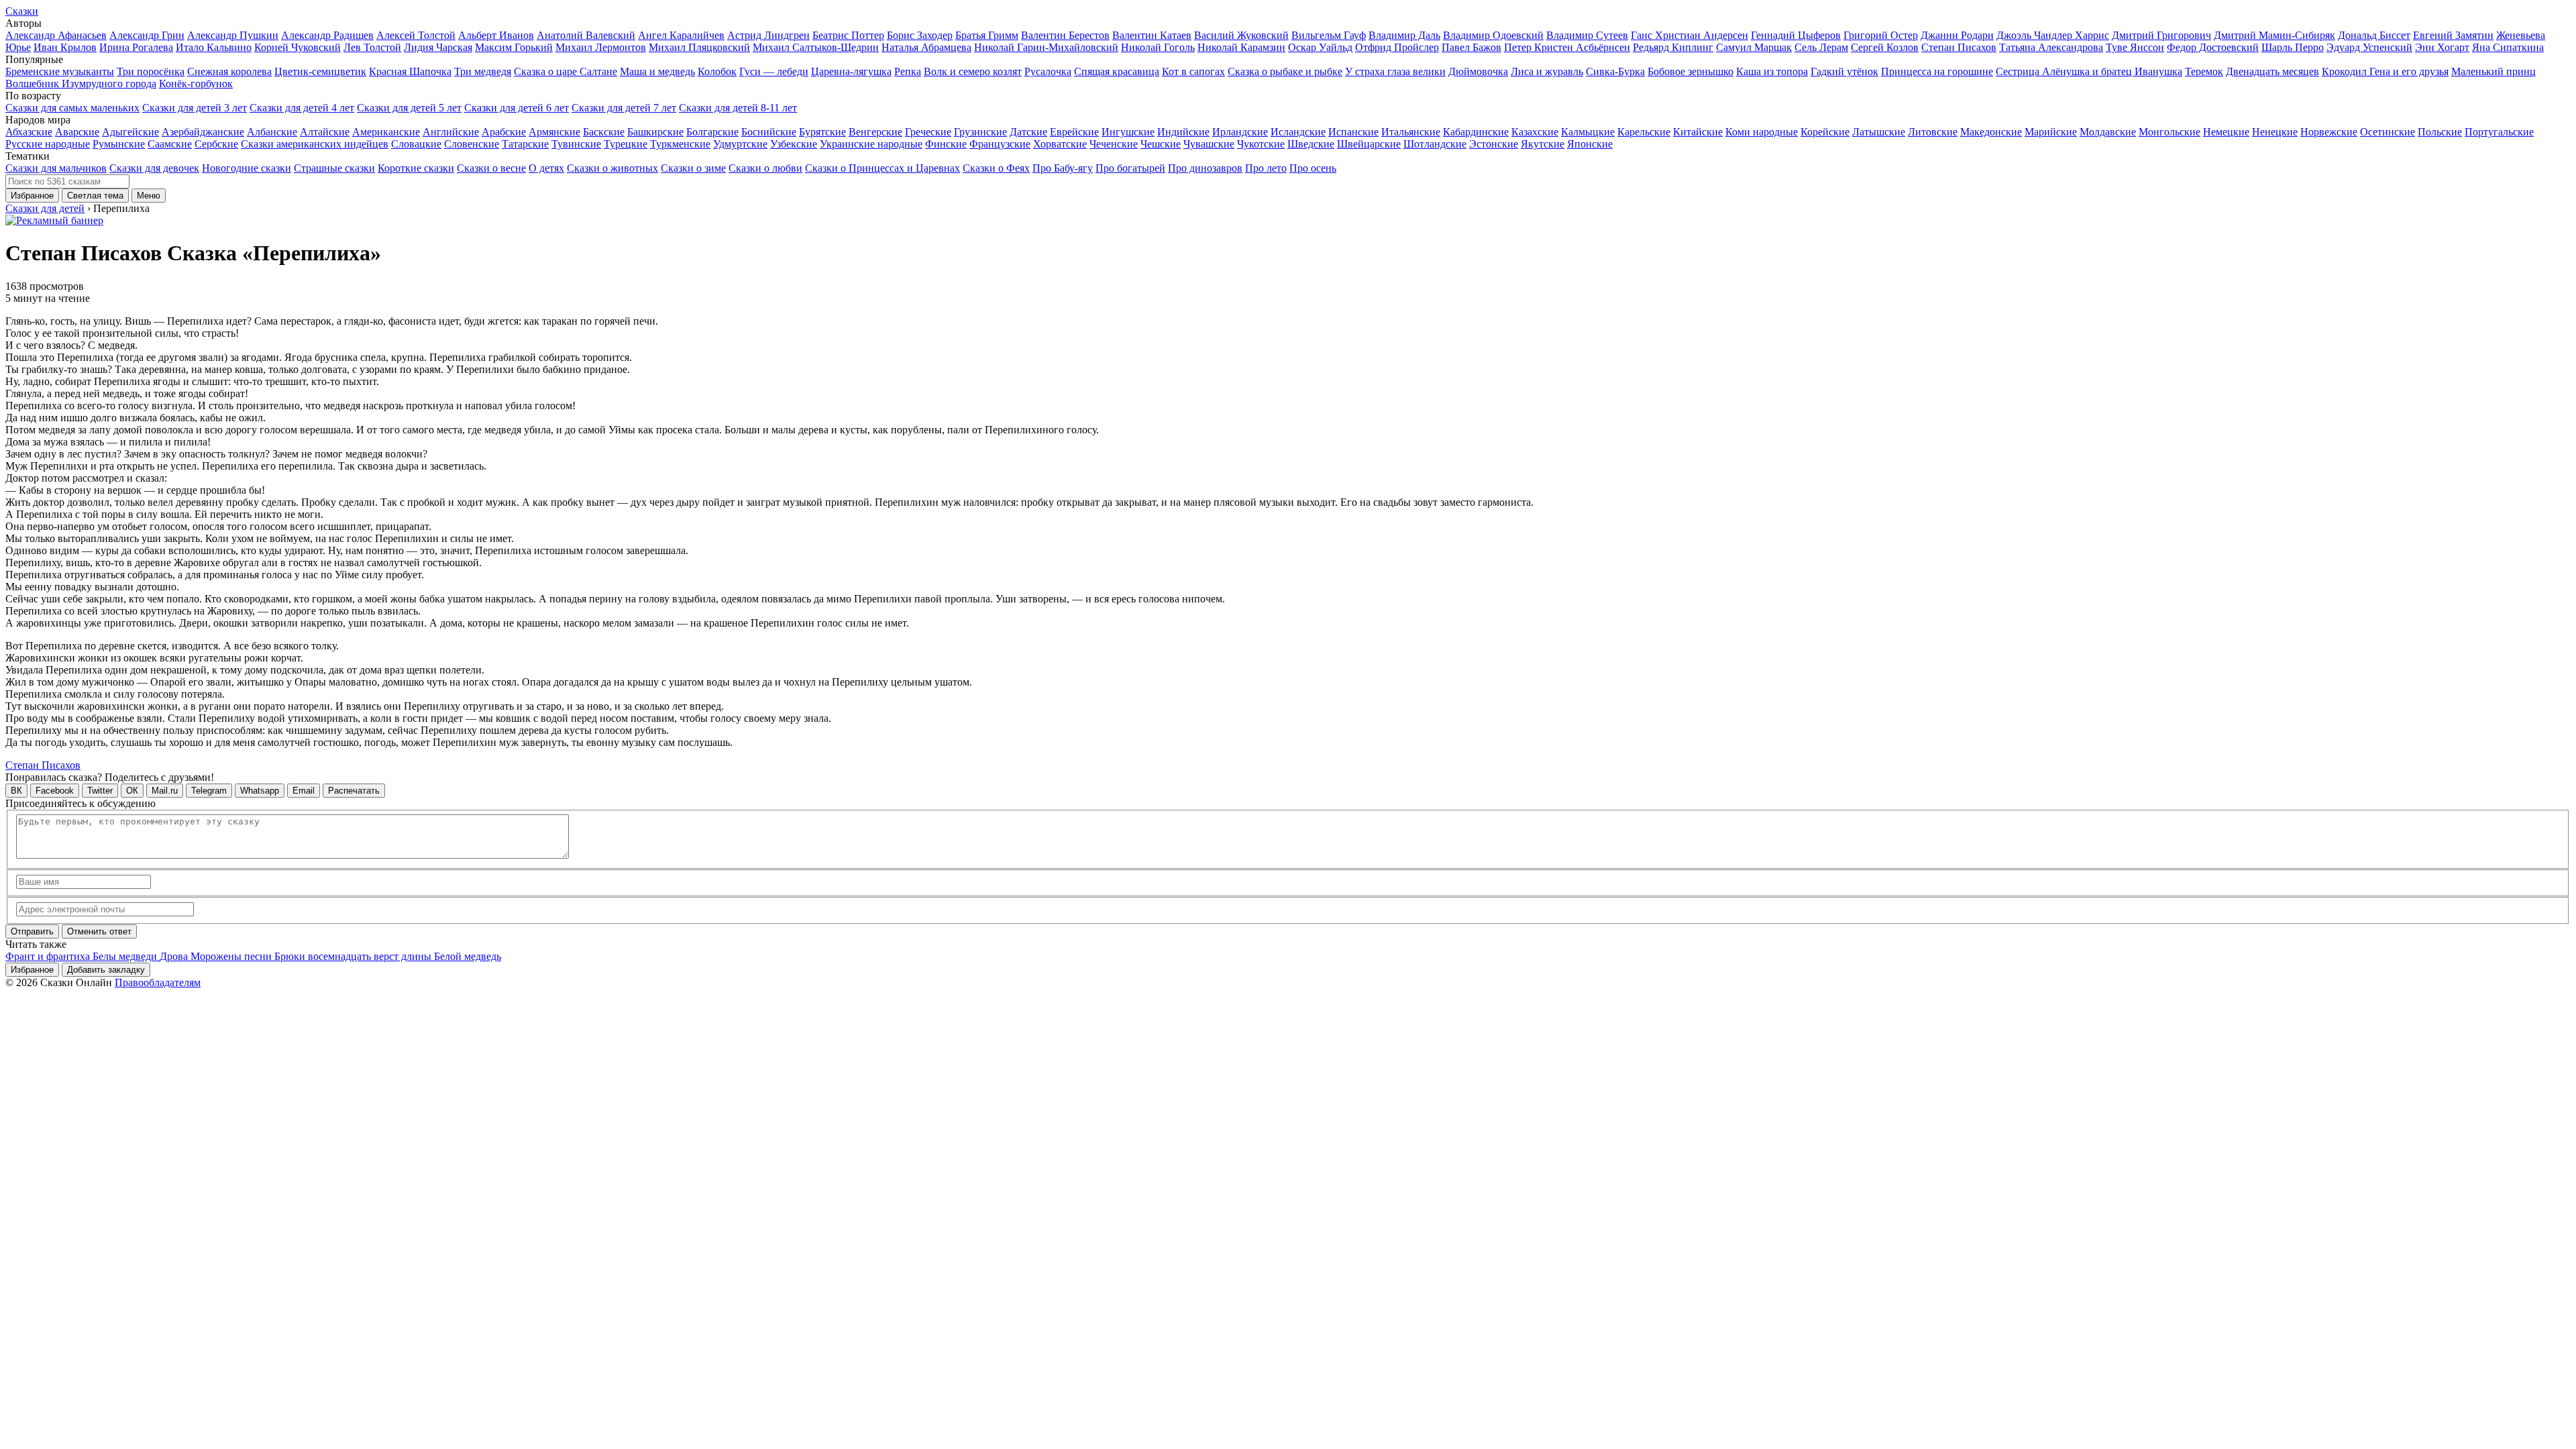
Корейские (1825, 132)
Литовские (1933, 132)
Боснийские (769, 132)
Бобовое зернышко (1690, 71)
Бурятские (822, 132)
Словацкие (416, 144)
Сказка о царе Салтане (566, 71)
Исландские (1298, 132)
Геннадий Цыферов (1796, 35)
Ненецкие (2275, 132)
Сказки (22, 11)
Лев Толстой (372, 47)
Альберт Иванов (496, 35)
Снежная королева (229, 71)
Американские (386, 132)
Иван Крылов (65, 47)
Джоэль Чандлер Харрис (2053, 35)
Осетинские (2387, 132)
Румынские (119, 144)
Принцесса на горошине (1937, 71)
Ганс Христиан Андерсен (1689, 35)
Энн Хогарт (2442, 47)
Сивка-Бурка (1615, 71)
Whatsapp (260, 791)
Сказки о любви (765, 168)
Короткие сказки (416, 168)
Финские (946, 144)
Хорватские (1060, 144)
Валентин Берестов (1065, 35)
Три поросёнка (151, 71)
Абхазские (29, 132)
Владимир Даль (1404, 35)
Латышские (1879, 132)
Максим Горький (514, 47)
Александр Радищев (327, 35)
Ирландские (1240, 132)
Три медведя (483, 71)
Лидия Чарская (438, 47)
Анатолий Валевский (586, 35)
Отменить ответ (99, 931)
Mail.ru (165, 791)
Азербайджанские (203, 132)
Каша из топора (1772, 71)
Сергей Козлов (1885, 47)
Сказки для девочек (154, 168)
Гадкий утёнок (1844, 71)
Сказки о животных (612, 168)
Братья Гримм (987, 35)
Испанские (1353, 132)
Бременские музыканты (60, 71)
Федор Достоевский (2213, 47)
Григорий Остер (1881, 35)
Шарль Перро (2293, 47)
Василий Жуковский (1241, 35)
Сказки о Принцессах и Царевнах (882, 168)
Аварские (77, 132)
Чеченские (1114, 144)
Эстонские (1494, 144)
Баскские (604, 132)
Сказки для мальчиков (56, 168)
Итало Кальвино (214, 47)
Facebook (55, 791)
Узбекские (794, 144)
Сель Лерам (1821, 47)
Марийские (2051, 132)
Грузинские (980, 132)
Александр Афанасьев (56, 35)
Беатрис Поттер (848, 35)
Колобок (717, 71)
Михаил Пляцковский (699, 47)
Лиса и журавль (1547, 71)
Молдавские (2108, 132)
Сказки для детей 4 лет (302, 108)
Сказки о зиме (693, 168)
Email (304, 791)
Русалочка (1048, 71)
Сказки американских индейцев (315, 144)
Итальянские (1411, 132)
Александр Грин (147, 35)
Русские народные (48, 144)
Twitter (100, 791)
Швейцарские (1369, 144)
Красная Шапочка (410, 71)
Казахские (1535, 132)
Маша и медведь (657, 71)
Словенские (472, 144)
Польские (2440, 132)
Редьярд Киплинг (1673, 47)
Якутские (1543, 144)
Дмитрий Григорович (2161, 35)
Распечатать (354, 791)
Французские (1000, 144)
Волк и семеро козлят (973, 71)
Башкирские (655, 132)
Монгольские (2169, 132)
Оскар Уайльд (1320, 47)
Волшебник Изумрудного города (81, 84)
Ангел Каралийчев (681, 35)
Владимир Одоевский (1493, 35)
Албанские (272, 132)
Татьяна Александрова (2051, 47)
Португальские (2499, 132)
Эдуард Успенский (2369, 47)
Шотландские (1435, 144)
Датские (1028, 132)
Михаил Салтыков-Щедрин (816, 47)
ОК (132, 791)
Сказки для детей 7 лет (624, 108)
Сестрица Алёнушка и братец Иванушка (2089, 71)
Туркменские (680, 144)
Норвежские (2329, 132)
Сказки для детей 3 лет (195, 108)
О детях (546, 168)
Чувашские (1209, 144)
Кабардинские (1476, 132)
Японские (1590, 144)
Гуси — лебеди (774, 71)
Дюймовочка (1478, 71)
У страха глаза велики (1395, 71)
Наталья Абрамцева (926, 47)
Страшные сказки (334, 168)
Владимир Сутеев (1587, 35)
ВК (16, 791)
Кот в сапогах (1193, 71)
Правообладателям (158, 982)
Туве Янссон (2135, 47)
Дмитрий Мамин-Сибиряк (2274, 35)
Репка (908, 71)
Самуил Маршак (1754, 47)
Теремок (2204, 71)
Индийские (1183, 132)
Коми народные (1762, 132)
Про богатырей (1130, 168)
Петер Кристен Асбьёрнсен (1567, 47)
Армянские (554, 132)
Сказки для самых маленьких (72, 108)
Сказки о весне (491, 168)
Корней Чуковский (298, 47)
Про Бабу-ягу (1063, 168)
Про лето (1266, 168)
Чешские (1161, 144)
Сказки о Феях (996, 168)
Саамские (170, 144)
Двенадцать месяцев (2272, 71)
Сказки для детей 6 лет (517, 108)
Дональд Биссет (2374, 35)
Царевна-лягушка (851, 71)
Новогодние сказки (247, 168)
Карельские (1644, 132)
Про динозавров (1205, 168)
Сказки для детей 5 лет (409, 108)
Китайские (1698, 132)
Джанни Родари (1957, 35)
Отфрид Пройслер (1397, 47)
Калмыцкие (1588, 132)
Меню (149, 196)
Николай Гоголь (1158, 47)
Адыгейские (130, 132)
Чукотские (1261, 144)
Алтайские (325, 132)
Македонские (1991, 132)
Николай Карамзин (1241, 47)
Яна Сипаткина (2508, 47)
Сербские (216, 144)
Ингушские (1128, 132)
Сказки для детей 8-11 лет (738, 108)
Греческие (928, 132)
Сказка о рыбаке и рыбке (1285, 71)
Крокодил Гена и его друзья (2385, 71)
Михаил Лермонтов (601, 47)
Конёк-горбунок (196, 84)
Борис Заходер (920, 35)
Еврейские (1074, 132)
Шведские (1311, 144)
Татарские (525, 144)
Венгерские (875, 132)
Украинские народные (871, 144)
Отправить (32, 931)
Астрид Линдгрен (768, 35)
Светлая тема (95, 196)
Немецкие (2226, 132)
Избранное (32, 196)
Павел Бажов (1471, 47)
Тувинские (576, 144)
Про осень (1313, 168)
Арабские (504, 132)
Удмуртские (740, 144)
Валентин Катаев (1152, 35)
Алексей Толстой (416, 35)
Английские (451, 132)
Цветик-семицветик (320, 71)
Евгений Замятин (2453, 35)
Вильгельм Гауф (1329, 35)
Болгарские (712, 132)
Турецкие (626, 144)
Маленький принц (2493, 71)
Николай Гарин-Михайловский (1046, 47)
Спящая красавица (1117, 71)
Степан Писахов (1959, 47)
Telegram (209, 791)
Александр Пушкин (233, 35)
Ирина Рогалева (136, 47)
